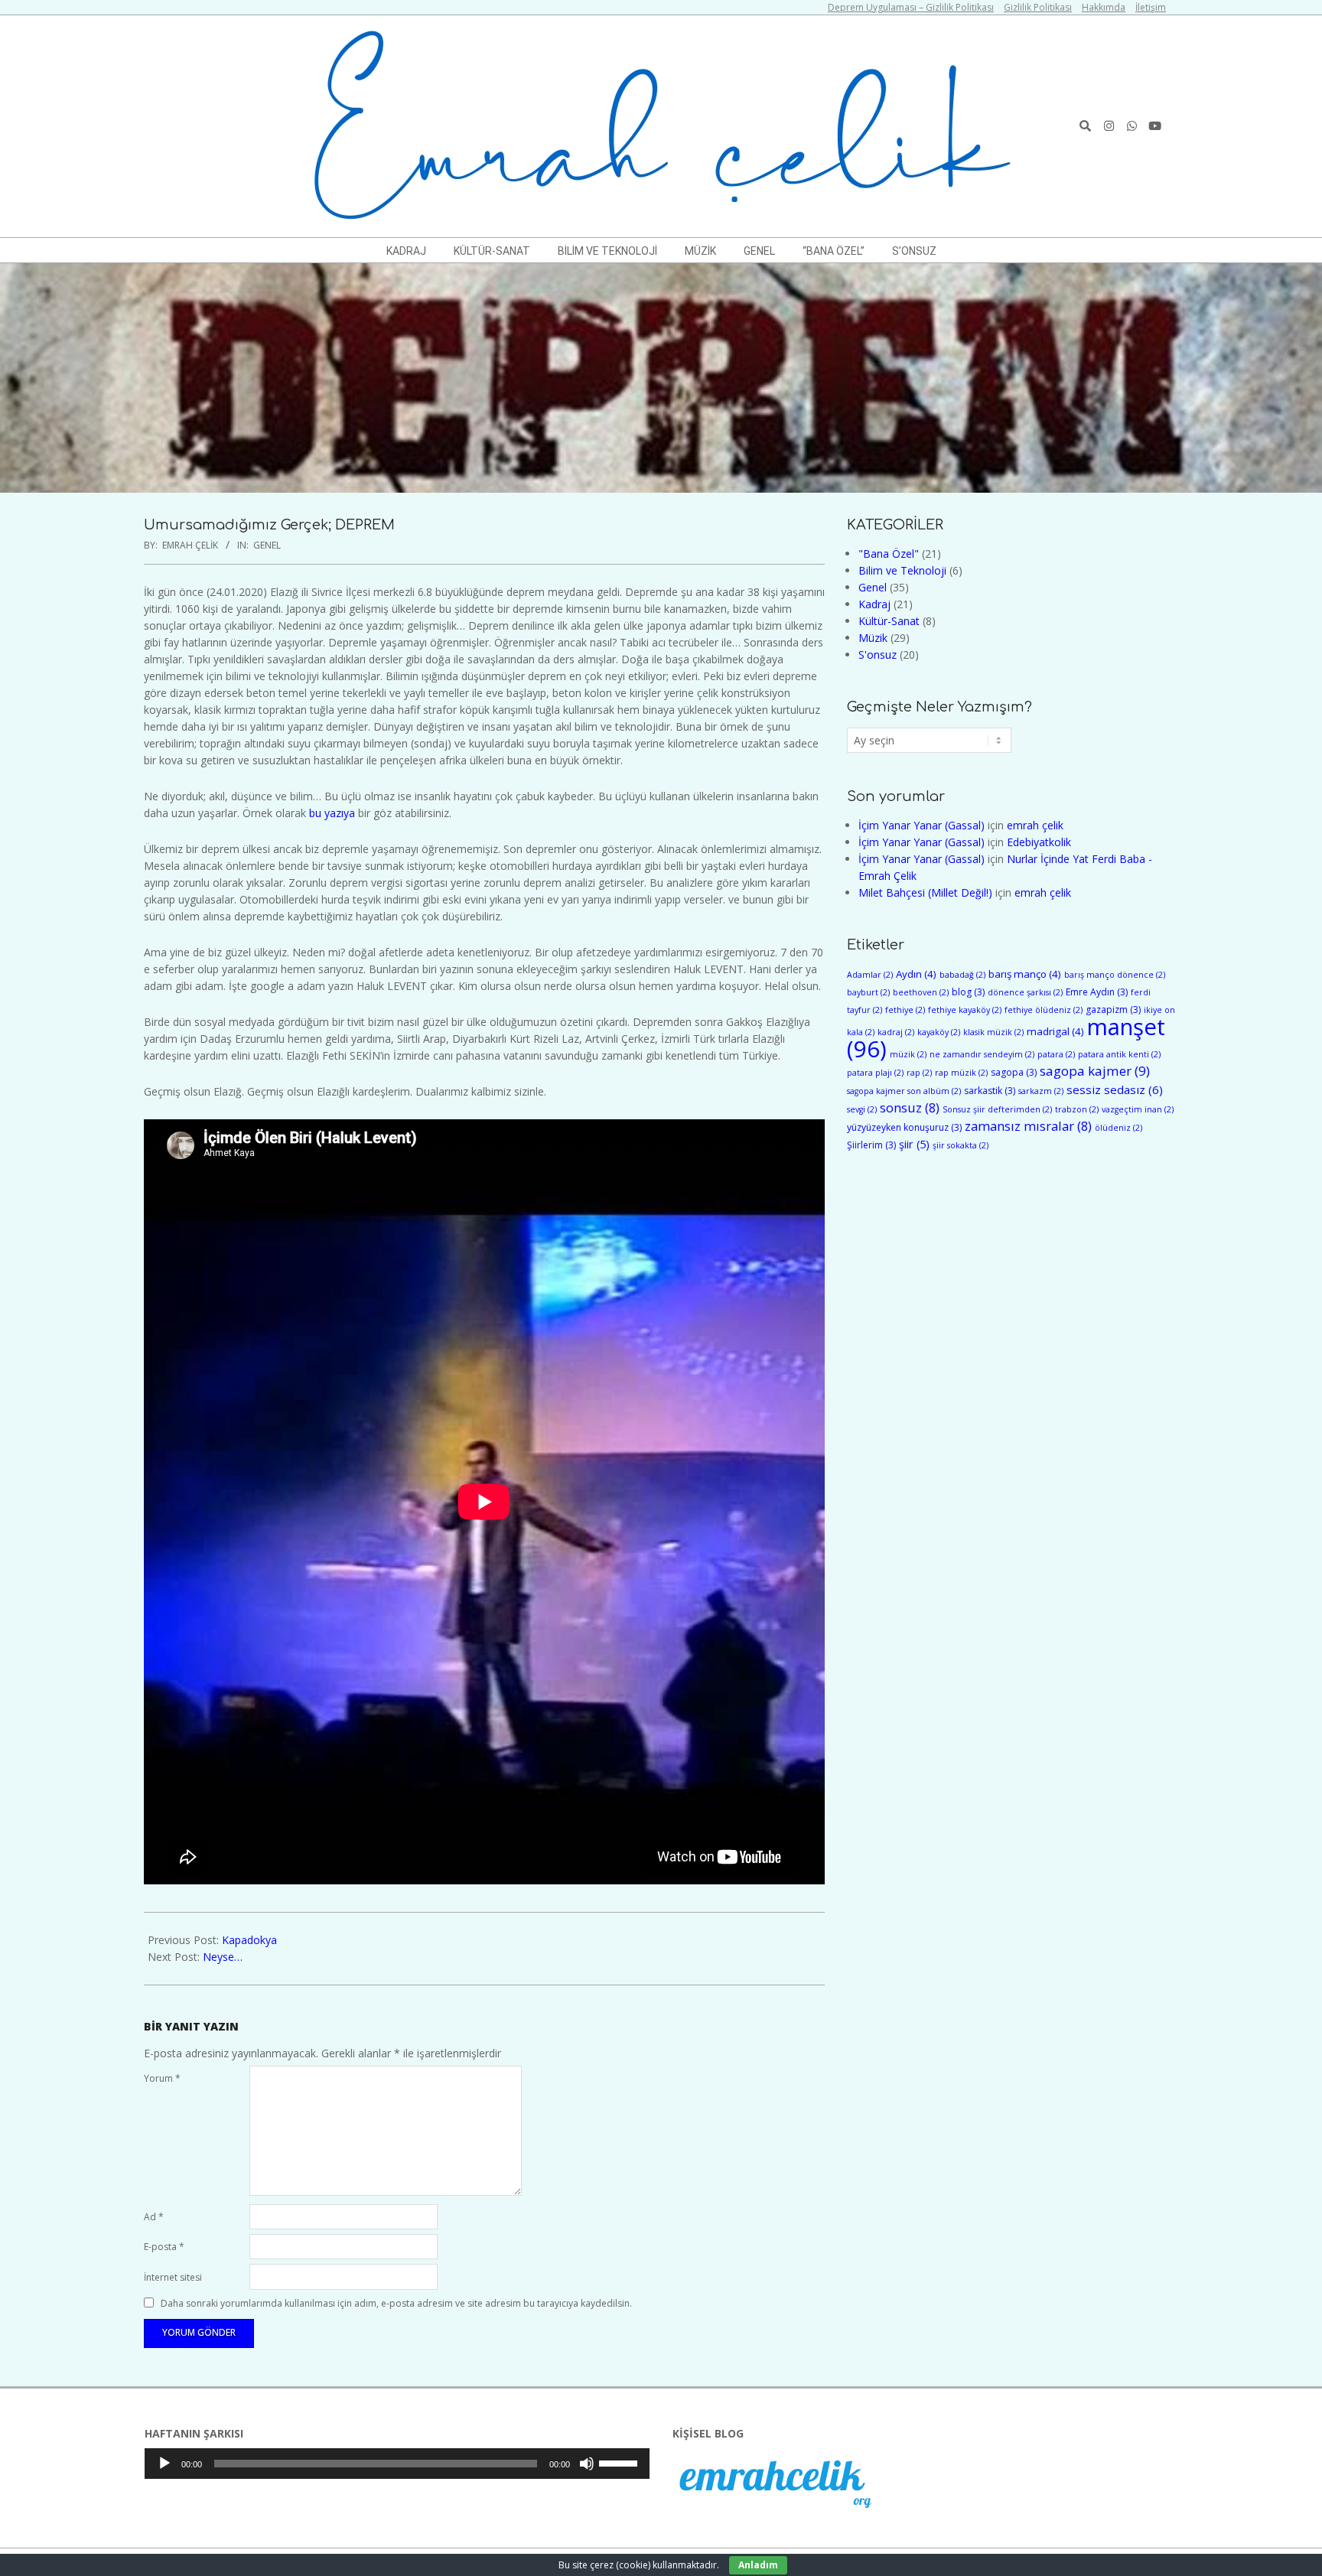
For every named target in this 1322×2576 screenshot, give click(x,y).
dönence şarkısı (1025, 992)
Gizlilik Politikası (1038, 7)
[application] (397, 2464)
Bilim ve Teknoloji (902, 570)
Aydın (916, 974)
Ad (154, 2217)
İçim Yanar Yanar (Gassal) (921, 825)
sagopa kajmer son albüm (904, 1091)
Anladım (758, 2565)
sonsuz (910, 1107)
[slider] (620, 2462)
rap (919, 1073)
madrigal (1055, 1031)
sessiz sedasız (1115, 1089)
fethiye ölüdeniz (1044, 1010)
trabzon (1077, 1109)
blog (968, 992)
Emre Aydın (1097, 992)
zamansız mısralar (1028, 1126)
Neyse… (223, 1957)
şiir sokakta (961, 1145)
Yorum (162, 2078)
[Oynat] (164, 2464)
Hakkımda (1104, 7)
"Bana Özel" (889, 554)
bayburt (868, 992)
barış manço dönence (1115, 975)
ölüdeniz (1118, 1128)
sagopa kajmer (1095, 1071)
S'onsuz (878, 655)
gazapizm (1113, 1010)
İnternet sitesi (173, 2277)
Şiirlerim (871, 1145)
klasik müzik (993, 1032)
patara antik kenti (1119, 1054)
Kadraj (874, 604)
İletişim (1151, 7)
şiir (914, 1144)
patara (1056, 1054)
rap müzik (961, 1073)
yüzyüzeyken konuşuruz (904, 1127)
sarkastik (990, 1091)
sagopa (1014, 1072)
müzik (908, 1054)
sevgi (862, 1109)
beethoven (921, 992)
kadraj (896, 1032)
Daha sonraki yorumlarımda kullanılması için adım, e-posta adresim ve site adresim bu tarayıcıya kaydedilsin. (396, 2303)
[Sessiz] (587, 2464)
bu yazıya (332, 813)
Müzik (873, 638)
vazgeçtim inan (1138, 1109)
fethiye (905, 1010)
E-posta (164, 2247)
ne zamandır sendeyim (982, 1054)
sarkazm (1041, 1091)
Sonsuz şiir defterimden (997, 1109)
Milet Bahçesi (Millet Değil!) (925, 892)
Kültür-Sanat (889, 621)
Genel (267, 545)
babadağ (962, 975)
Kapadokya (249, 1940)
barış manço (1025, 974)
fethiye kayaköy (965, 1010)
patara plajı (875, 1073)
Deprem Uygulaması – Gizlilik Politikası (911, 7)
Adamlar (870, 975)
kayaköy (939, 1032)
